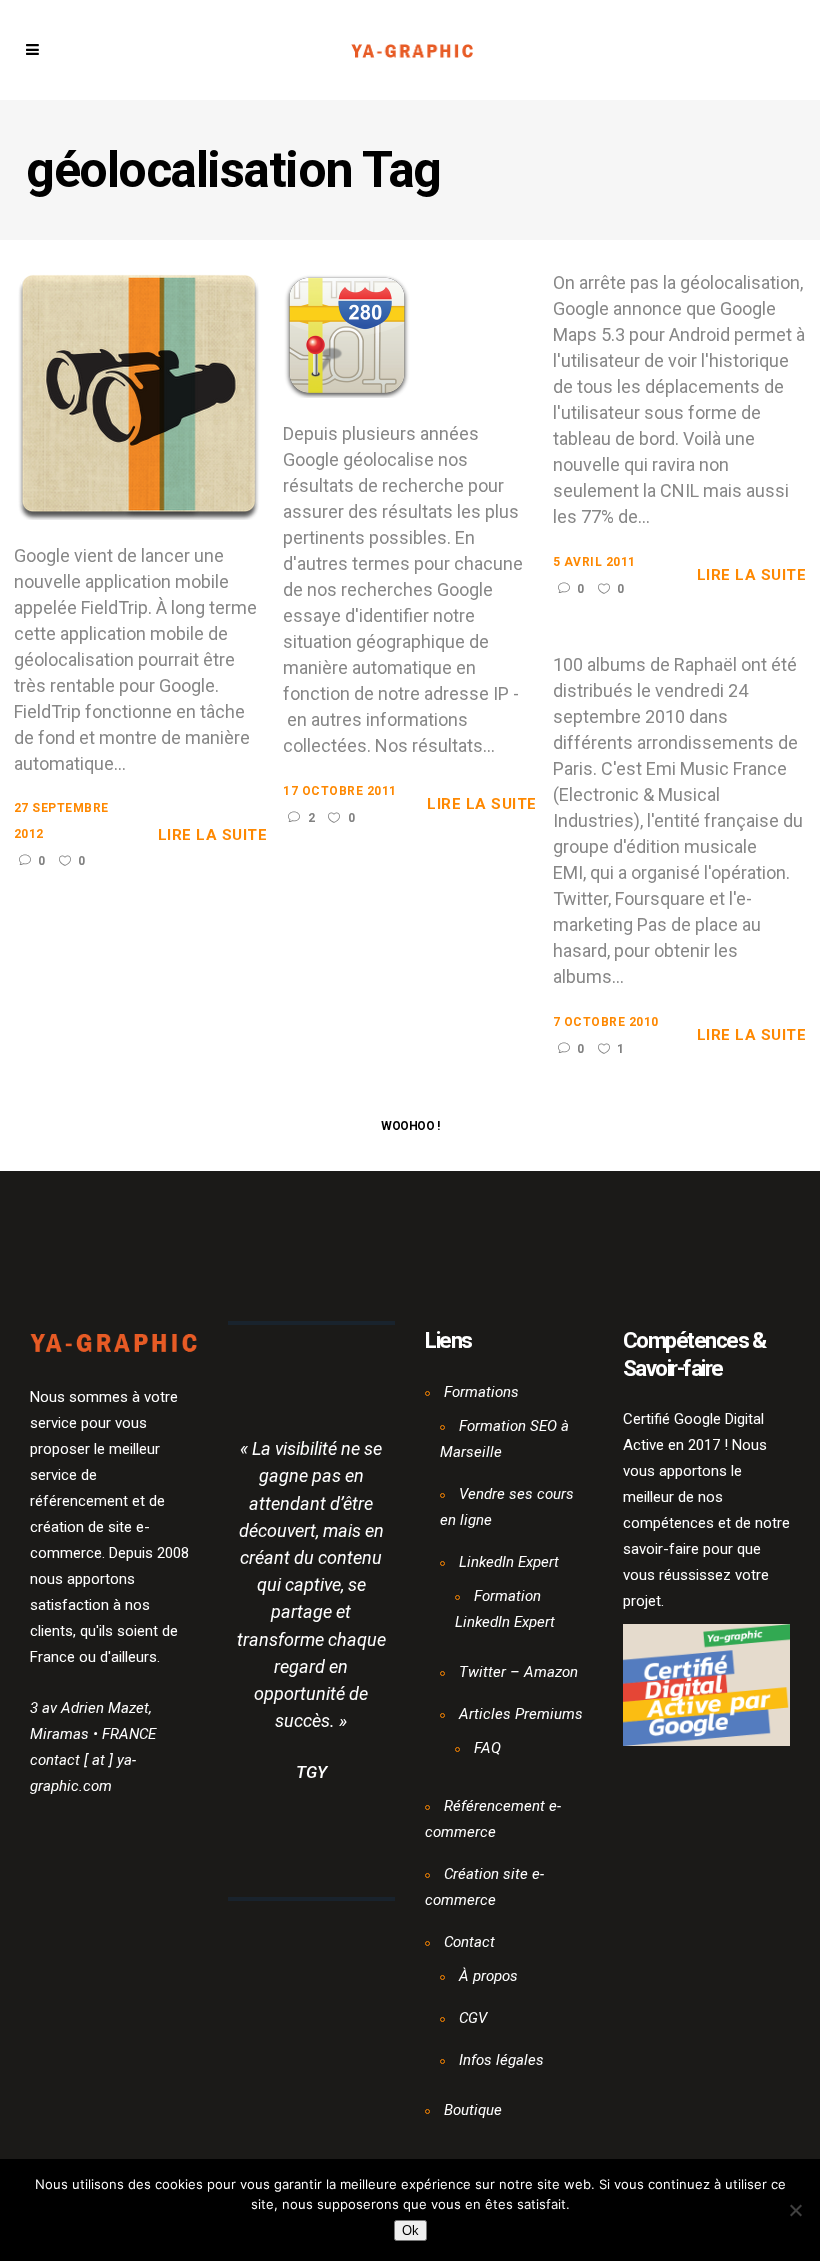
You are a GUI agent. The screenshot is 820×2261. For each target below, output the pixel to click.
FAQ (487, 1748)
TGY (311, 1772)
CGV (473, 2018)
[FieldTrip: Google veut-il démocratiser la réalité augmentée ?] (139, 394)
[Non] (795, 2210)
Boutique (473, 2110)
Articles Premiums (521, 1714)
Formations (481, 1392)
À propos (488, 1976)
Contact (469, 1942)
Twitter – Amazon (518, 1672)
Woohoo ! (410, 1126)
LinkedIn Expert (509, 1562)
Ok (410, 2230)
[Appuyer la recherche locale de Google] (347, 333)
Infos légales (501, 2060)
